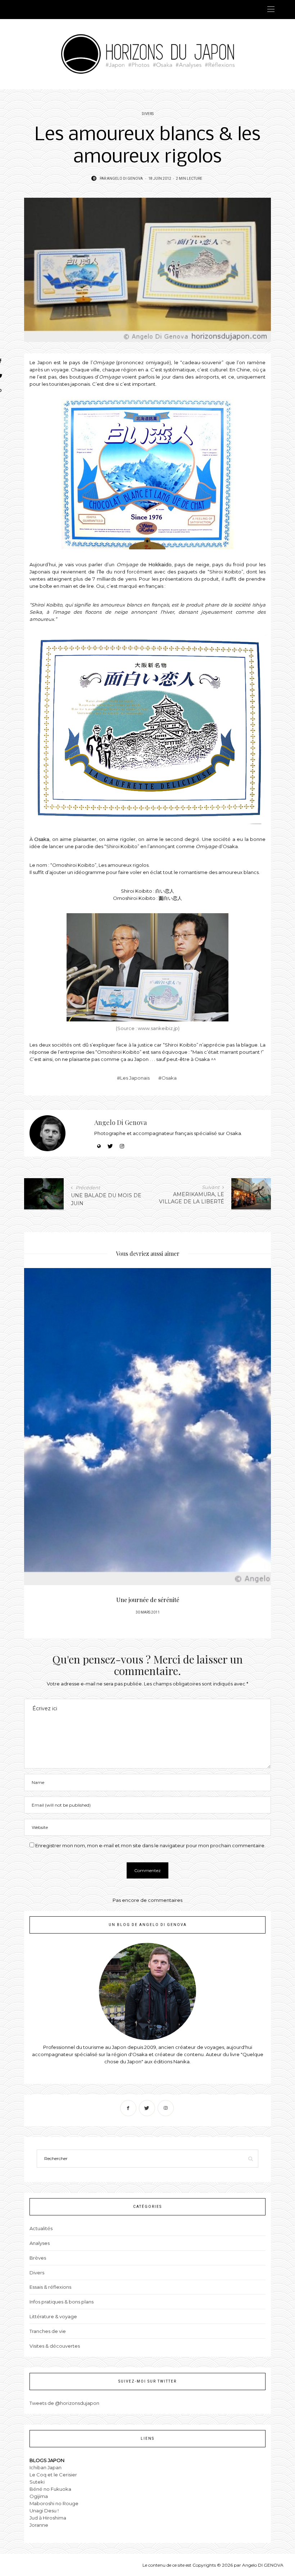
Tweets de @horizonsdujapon (64, 2403)
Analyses (40, 2243)
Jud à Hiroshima (48, 2518)
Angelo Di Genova (125, 179)
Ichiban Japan (46, 2467)
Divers (148, 114)
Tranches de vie (48, 2331)
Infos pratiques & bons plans (62, 2302)
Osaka (42, 839)
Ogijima (39, 2496)
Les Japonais (135, 1078)
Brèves (38, 2258)
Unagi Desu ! (44, 2511)
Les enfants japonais (147, 1600)
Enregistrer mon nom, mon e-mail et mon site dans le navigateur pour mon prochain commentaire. (150, 1845)
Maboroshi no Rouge (54, 2503)
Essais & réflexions (50, 2287)
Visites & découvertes (55, 2346)
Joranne (39, 2525)
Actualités (41, 2228)
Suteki (37, 2482)
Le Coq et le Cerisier (53, 2475)
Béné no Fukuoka (50, 2489)
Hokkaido (160, 564)
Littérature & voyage (53, 2316)
